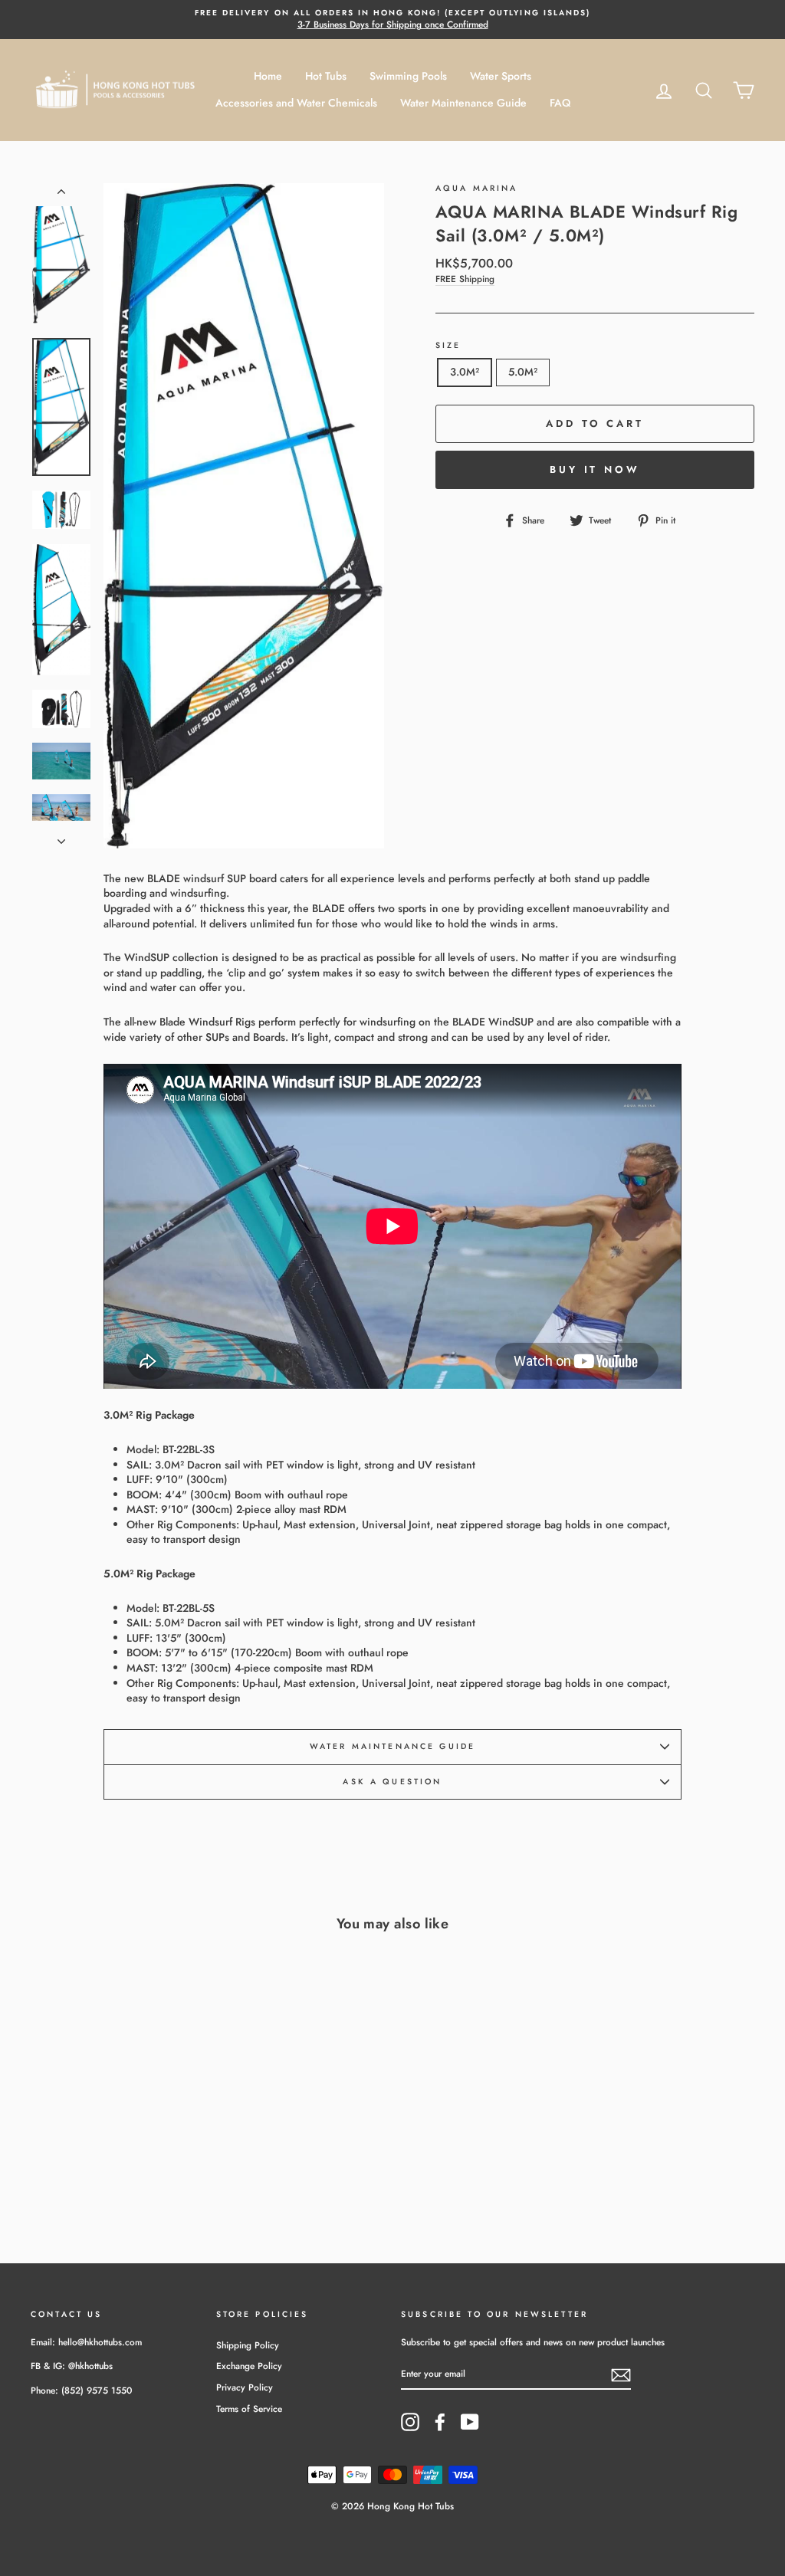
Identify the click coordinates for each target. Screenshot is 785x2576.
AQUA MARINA (477, 188)
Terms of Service (249, 2409)
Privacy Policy (245, 2387)
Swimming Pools (408, 76)
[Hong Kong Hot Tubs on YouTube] (470, 2422)
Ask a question (392, 1782)
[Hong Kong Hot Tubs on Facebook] (440, 2422)
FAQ (560, 103)
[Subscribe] (621, 2375)
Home (268, 76)
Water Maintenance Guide (463, 103)
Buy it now (595, 469)
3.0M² (465, 372)
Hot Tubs (326, 76)
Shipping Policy (248, 2345)
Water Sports (501, 76)
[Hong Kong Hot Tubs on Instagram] (410, 2422)
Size (448, 346)
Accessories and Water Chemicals (296, 103)
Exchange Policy (249, 2366)
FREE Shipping (465, 279)
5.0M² (523, 372)
